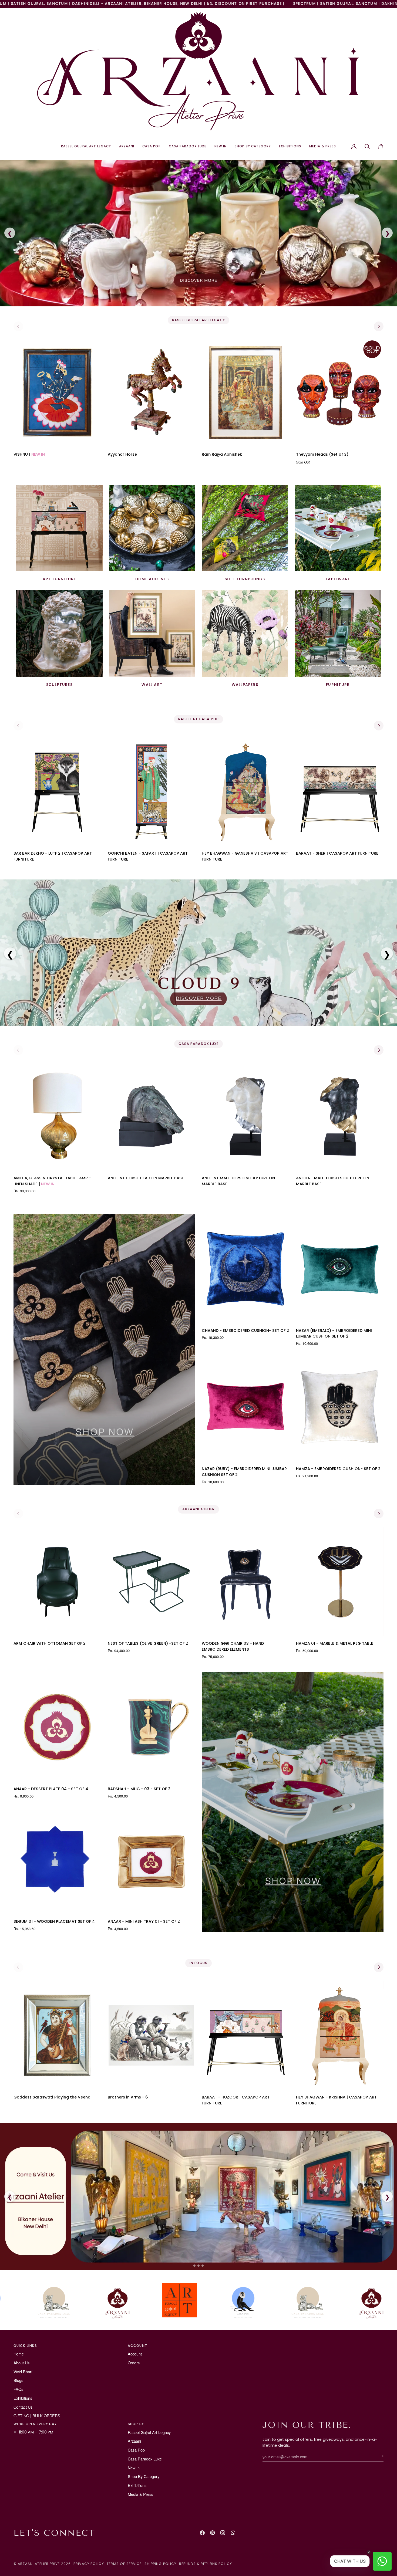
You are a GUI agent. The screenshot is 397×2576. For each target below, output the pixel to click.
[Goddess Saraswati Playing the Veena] (57, 2036)
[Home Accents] (152, 528)
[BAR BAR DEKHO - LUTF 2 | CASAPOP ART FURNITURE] (57, 792)
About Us (21, 2363)
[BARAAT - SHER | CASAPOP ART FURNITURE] (340, 792)
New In (134, 2468)
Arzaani (134, 2441)
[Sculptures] (59, 634)
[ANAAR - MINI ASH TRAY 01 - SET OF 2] (152, 1860)
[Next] (379, 326)
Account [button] (137, 2346)
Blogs (18, 2380)
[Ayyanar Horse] (152, 392)
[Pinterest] (213, 2533)
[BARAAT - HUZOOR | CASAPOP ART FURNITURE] (246, 2036)
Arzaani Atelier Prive (39, 2564)
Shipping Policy (161, 2564)
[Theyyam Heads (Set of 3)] (340, 392)
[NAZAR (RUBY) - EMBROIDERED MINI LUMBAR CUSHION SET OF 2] (246, 1407)
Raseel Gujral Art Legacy (149, 2432)
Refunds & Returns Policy (206, 2564)
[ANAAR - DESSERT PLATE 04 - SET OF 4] (57, 1727)
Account (135, 2354)
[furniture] (338, 634)
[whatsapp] (233, 2533)
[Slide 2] (198, 2266)
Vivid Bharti (23, 2372)
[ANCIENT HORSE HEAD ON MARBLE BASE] (152, 1116)
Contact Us (23, 2407)
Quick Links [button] (25, 2346)
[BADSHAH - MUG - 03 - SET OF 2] (152, 1727)
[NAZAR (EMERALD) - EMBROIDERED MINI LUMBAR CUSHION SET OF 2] (340, 1269)
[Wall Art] (152, 634)
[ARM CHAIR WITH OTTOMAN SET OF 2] (57, 1582)
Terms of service (124, 2564)
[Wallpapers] (245, 634)
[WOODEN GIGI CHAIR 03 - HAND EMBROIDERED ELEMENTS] (246, 1582)
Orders (134, 2363)
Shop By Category (144, 2476)
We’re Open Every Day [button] (35, 2424)
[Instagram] (223, 2533)
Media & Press (140, 2494)
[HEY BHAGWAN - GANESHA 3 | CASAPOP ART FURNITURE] (246, 792)
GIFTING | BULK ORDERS (37, 2416)
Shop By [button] (136, 2424)
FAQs (18, 2389)
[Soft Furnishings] (245, 528)
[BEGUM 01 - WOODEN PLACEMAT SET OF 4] (57, 1860)
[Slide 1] (194, 2266)
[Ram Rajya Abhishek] (246, 392)
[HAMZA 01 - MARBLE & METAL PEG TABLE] (340, 1582)
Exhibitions (23, 2398)
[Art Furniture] (59, 528)
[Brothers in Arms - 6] (152, 2036)
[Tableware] (338, 528)
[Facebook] (202, 2533)
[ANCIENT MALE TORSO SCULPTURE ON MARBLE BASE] (246, 1116)
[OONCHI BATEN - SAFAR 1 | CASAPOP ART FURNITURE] (152, 792)
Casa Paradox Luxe (145, 2459)
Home (19, 2354)
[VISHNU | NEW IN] (57, 392)
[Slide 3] (203, 2266)
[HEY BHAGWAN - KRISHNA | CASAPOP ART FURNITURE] (340, 2036)
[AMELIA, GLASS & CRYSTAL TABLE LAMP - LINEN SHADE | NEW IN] (57, 1116)
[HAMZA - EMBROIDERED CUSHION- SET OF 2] (340, 1407)
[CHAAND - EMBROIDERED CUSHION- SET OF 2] (246, 1269)
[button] (86, 146)
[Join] (379, 2456)
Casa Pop (136, 2450)
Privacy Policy (89, 2564)
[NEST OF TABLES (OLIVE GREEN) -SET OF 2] (152, 1582)
